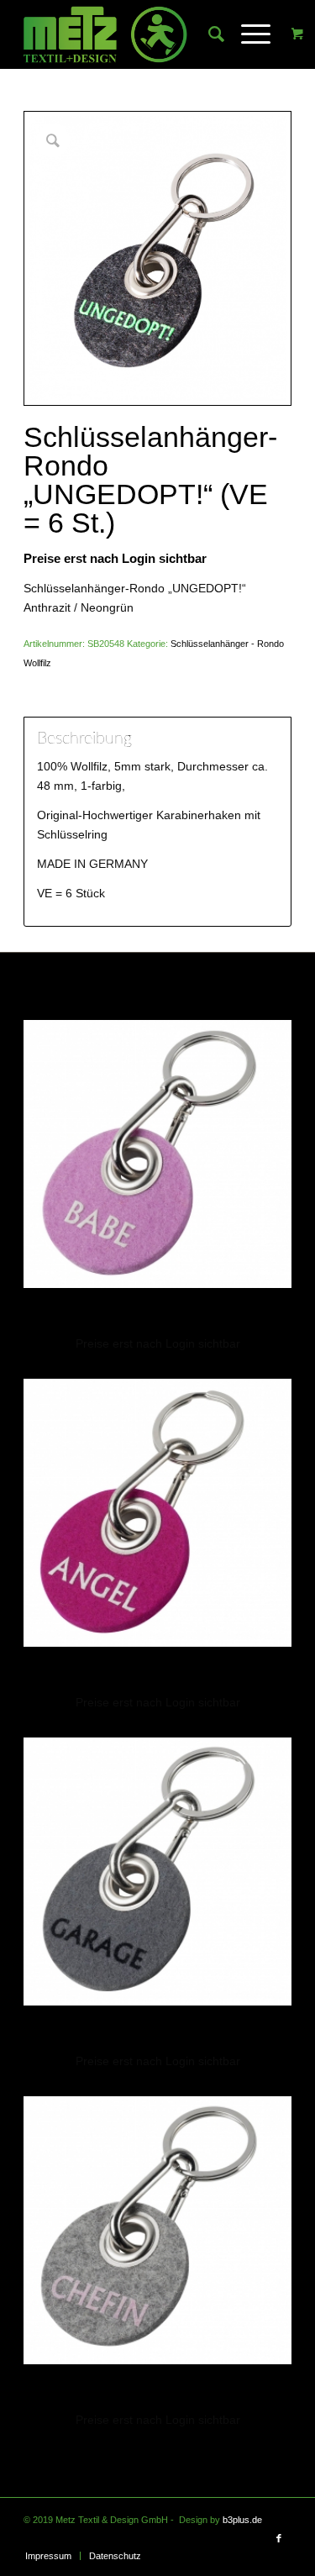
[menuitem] (208, 34)
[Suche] (208, 34)
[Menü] (247, 34)
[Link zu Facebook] (279, 2538)
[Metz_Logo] (131, 34)
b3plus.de (242, 2520)
